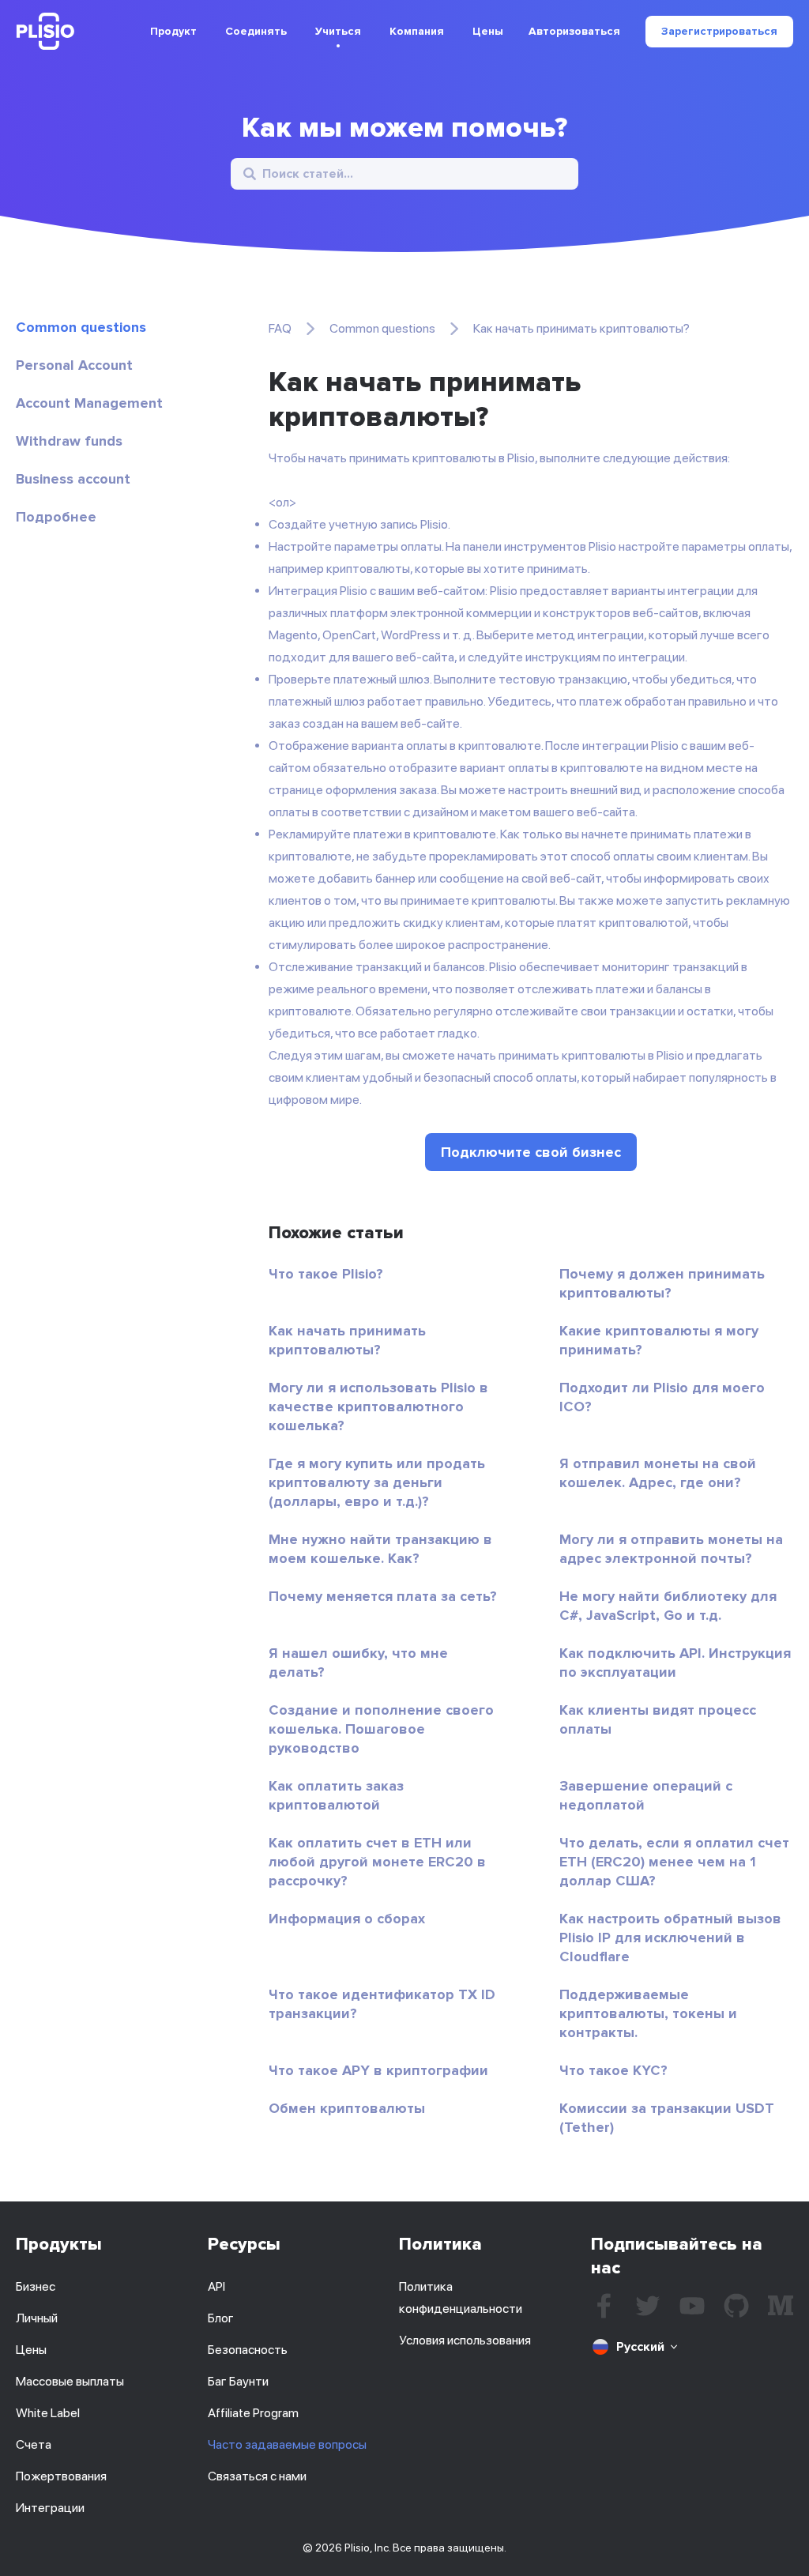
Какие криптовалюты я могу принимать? (659, 1340)
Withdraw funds (69, 441)
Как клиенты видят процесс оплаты (658, 1719)
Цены (488, 31)
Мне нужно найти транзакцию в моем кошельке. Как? (380, 1549)
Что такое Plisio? (326, 1274)
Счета (34, 2444)
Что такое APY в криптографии (378, 2070)
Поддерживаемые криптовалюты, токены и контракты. (648, 2013)
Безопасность (248, 2350)
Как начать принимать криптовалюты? (347, 1340)
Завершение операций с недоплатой (646, 1795)
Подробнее (56, 517)
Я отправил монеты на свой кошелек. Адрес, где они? (658, 1473)
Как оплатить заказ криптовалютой (336, 1795)
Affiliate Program (253, 2413)
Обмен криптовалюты (347, 2108)
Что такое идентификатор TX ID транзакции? (382, 2004)
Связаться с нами (257, 2476)
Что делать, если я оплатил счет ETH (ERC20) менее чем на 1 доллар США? (674, 1862)
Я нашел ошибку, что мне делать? (358, 1663)
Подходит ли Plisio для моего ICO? (662, 1397)
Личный (37, 2318)
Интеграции (50, 2508)
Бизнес (36, 2286)
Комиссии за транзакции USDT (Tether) (667, 2118)
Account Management (89, 403)
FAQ (280, 328)
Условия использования (465, 2340)
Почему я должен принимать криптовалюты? (662, 1283)
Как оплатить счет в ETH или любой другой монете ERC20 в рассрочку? (377, 1862)
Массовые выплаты (70, 2381)
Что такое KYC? (613, 2070)
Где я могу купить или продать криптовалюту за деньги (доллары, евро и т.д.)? (377, 1482)
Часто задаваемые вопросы (287, 2444)
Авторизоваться (574, 32)
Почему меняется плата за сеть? (383, 1596)
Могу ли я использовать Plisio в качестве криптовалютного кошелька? (378, 1407)
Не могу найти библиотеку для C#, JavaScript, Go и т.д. (668, 1606)
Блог (221, 2318)
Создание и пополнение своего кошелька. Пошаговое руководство (381, 1729)
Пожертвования (61, 2476)
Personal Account (74, 365)
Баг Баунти (238, 2381)
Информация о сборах (347, 1919)
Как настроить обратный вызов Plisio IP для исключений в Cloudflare (670, 1938)
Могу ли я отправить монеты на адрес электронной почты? (671, 1549)
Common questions (81, 327)
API (216, 2286)
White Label (48, 2413)
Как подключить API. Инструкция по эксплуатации (675, 1663)
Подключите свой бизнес (531, 1152)
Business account (73, 479)
